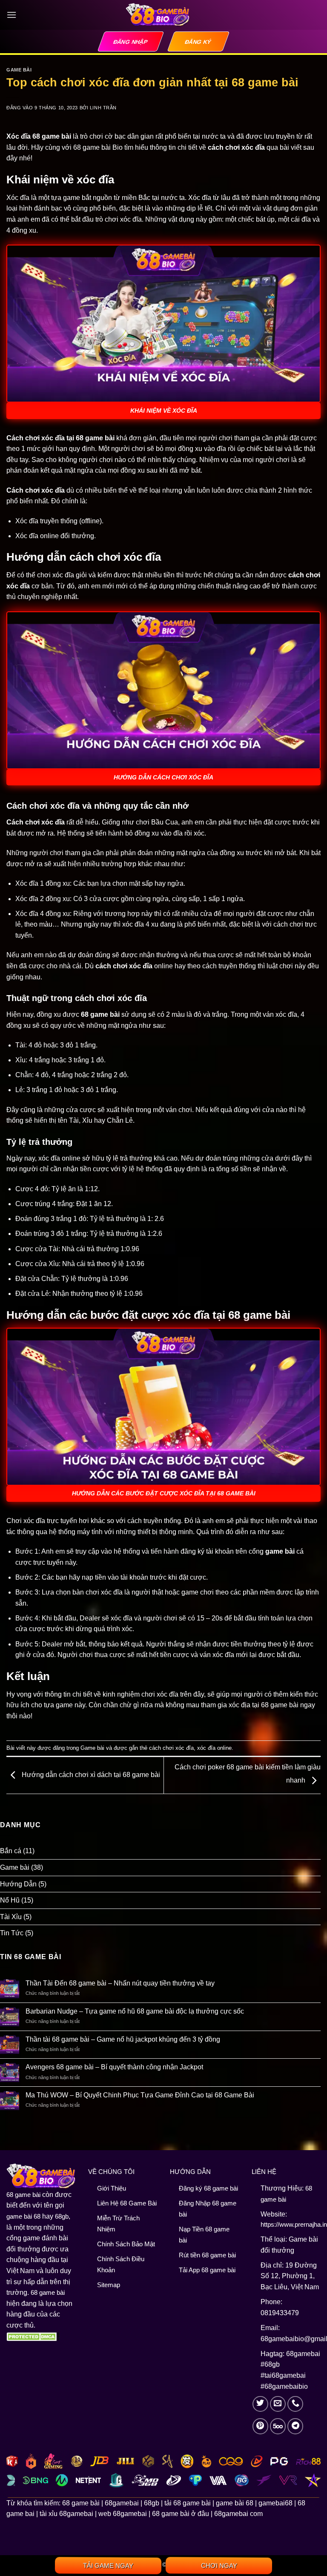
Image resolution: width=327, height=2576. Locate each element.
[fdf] (33, 2336)
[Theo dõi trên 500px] (278, 2426)
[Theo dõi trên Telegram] (295, 2426)
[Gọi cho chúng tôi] (295, 2404)
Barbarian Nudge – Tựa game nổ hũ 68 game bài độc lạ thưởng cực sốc (135, 2011)
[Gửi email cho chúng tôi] (278, 2404)
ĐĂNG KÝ (198, 42)
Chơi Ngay (219, 2566)
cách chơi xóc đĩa (171, 1748)
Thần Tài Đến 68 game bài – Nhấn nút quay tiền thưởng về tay (120, 1983)
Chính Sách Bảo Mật (126, 2244)
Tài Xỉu (11, 1917)
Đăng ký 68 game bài (208, 2188)
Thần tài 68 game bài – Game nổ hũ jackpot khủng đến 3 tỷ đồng (123, 2039)
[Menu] (11, 15)
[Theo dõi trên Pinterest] (261, 2426)
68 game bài (23, 2195)
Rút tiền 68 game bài (207, 2255)
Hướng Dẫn (18, 1884)
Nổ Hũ (10, 1900)
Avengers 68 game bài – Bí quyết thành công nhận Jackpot (114, 2067)
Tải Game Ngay (108, 2566)
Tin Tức (12, 1933)
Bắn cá (11, 1851)
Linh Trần (103, 108)
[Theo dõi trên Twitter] (261, 2404)
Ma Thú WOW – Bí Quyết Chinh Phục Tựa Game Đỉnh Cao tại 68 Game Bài (140, 2095)
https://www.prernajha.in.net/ (291, 2224)
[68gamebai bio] (158, 15)
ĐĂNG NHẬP (131, 42)
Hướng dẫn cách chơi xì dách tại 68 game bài (90, 1775)
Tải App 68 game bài (207, 2270)
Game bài (19, 70)
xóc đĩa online (214, 1748)
